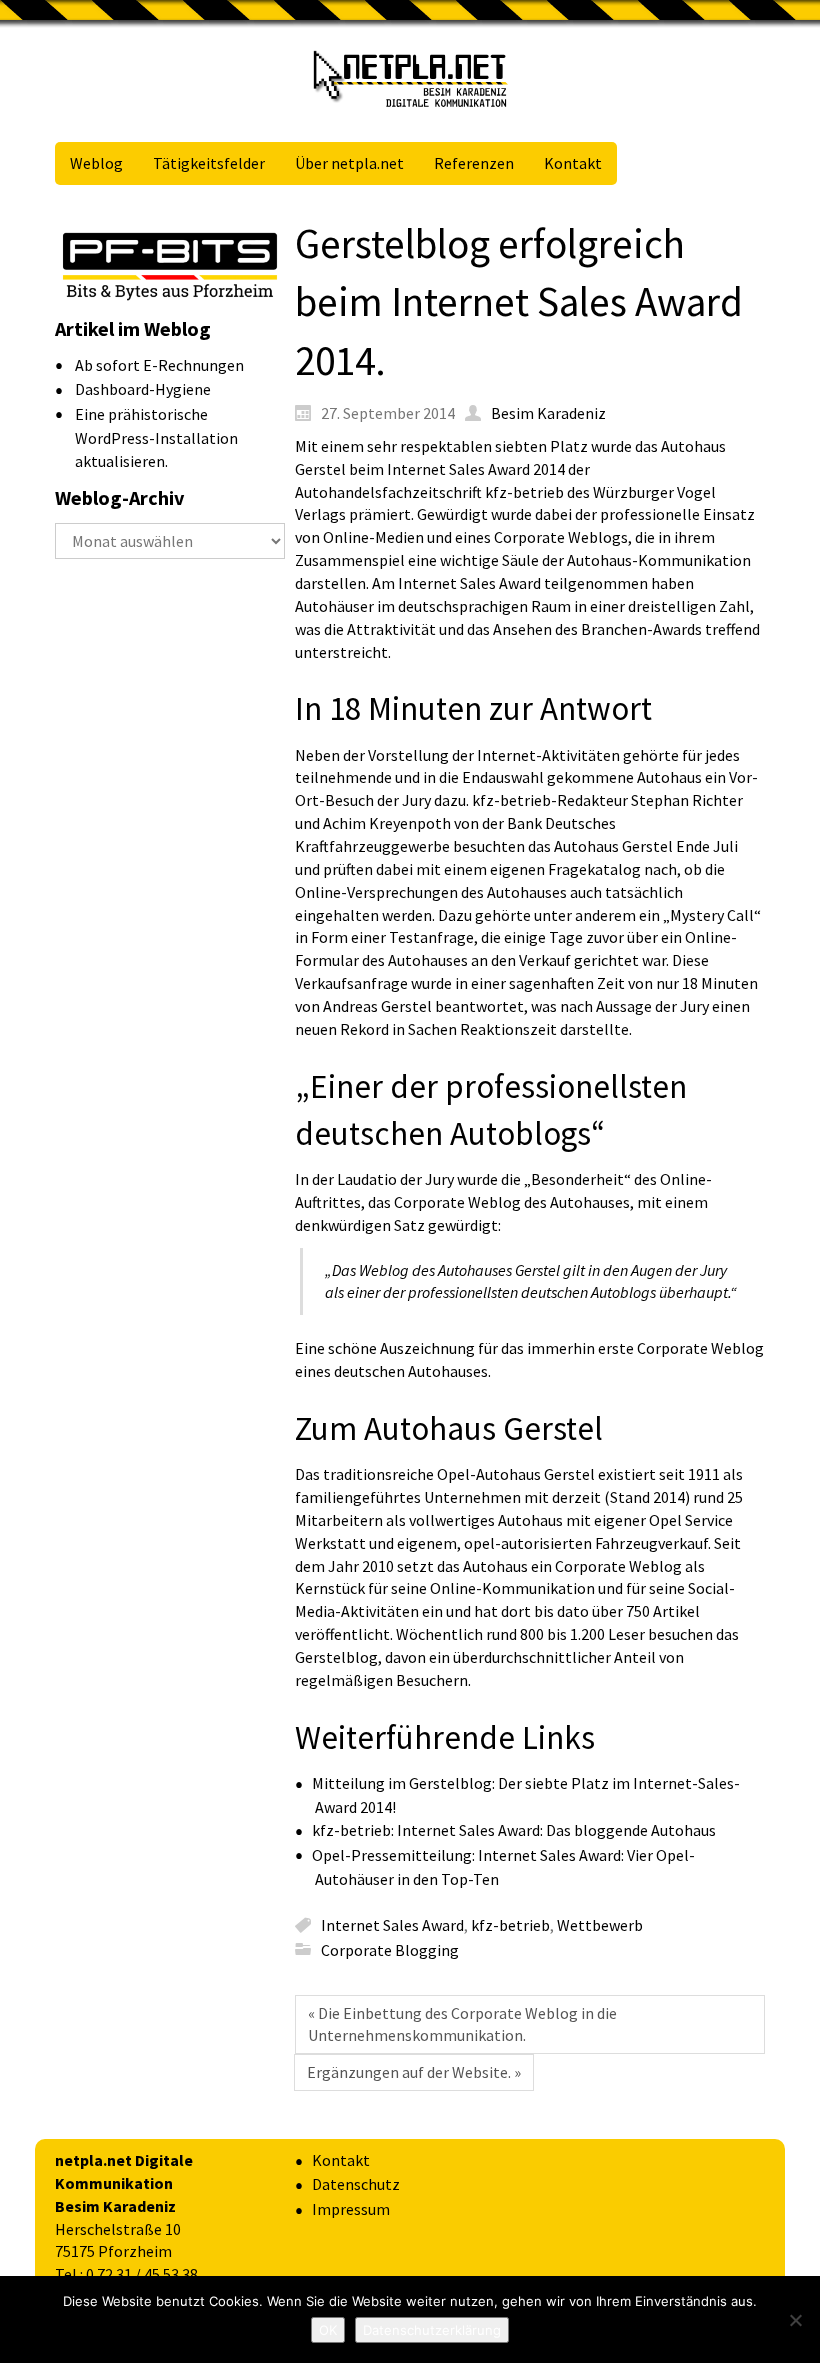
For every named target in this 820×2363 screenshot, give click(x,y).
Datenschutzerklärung (432, 2330)
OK (328, 2330)
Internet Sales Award (392, 1925)
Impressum (351, 2209)
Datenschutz (356, 2184)
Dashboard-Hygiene (143, 389)
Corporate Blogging (390, 1949)
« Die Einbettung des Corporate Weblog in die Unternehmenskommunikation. (462, 2024)
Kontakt (341, 2160)
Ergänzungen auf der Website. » (414, 2072)
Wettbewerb (600, 1925)
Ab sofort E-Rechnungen (159, 365)
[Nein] (795, 2320)
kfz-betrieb (510, 1925)
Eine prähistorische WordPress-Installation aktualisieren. (156, 437)
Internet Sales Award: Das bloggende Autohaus (556, 1830)
